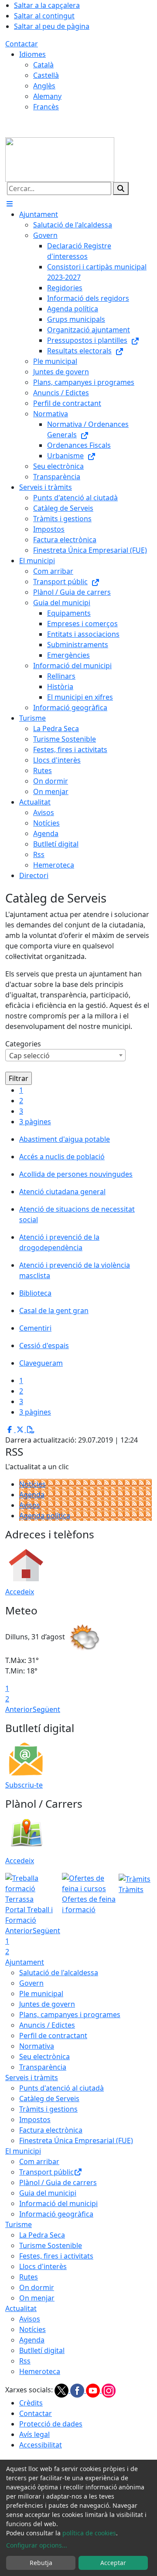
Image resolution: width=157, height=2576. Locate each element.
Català (43, 65)
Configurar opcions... (37, 2545)
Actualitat (21, 2308)
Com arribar (39, 2161)
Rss (25, 2361)
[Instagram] (109, 2390)
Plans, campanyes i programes (70, 2015)
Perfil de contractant (53, 2036)
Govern (31, 1983)
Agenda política (45, 1516)
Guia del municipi (48, 2193)
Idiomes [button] (32, 54)
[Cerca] (121, 188)
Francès (46, 107)
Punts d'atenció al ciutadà (61, 2088)
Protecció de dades (51, 2424)
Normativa (37, 2046)
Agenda (32, 1495)
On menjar (37, 2298)
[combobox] (65, 1055)
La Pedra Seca (42, 2235)
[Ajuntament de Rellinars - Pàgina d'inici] (60, 159)
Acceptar (113, 2563)
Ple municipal (41, 1994)
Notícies (32, 1484)
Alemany (47, 96)
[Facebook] (78, 2390)
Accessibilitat (41, 2445)
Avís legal (34, 2434)
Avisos (30, 1505)
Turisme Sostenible (51, 2245)
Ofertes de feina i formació (89, 1904)
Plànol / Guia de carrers (58, 2182)
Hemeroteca (40, 2371)
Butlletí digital (42, 2350)
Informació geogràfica (56, 2214)
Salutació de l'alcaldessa (59, 1973)
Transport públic (46, 2172)
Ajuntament (25, 1962)
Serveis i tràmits (32, 2078)
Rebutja (41, 2563)
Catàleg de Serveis (49, 2098)
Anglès (44, 86)
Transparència (43, 2067)
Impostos (35, 2119)
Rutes (29, 2277)
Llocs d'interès (43, 2266)
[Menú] (10, 204)
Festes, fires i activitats (56, 2256)
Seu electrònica (44, 2057)
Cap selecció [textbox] (29, 1056)
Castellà (46, 75)
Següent (46, 1709)
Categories (23, 1044)
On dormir (37, 2287)
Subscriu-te (24, 1785)
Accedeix (20, 1592)
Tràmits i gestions (48, 2109)
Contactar (22, 44)
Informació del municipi (58, 2203)
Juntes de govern (47, 2004)
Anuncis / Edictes (47, 2025)
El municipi (23, 2151)
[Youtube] (94, 2390)
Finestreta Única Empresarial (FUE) (76, 2140)
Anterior (19, 1709)
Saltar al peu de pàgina (52, 26)
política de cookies (89, 2533)
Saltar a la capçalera (47, 5)
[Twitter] (62, 2390)
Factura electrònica (51, 2130)
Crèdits (31, 2403)
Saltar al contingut (44, 16)
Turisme (19, 2224)
